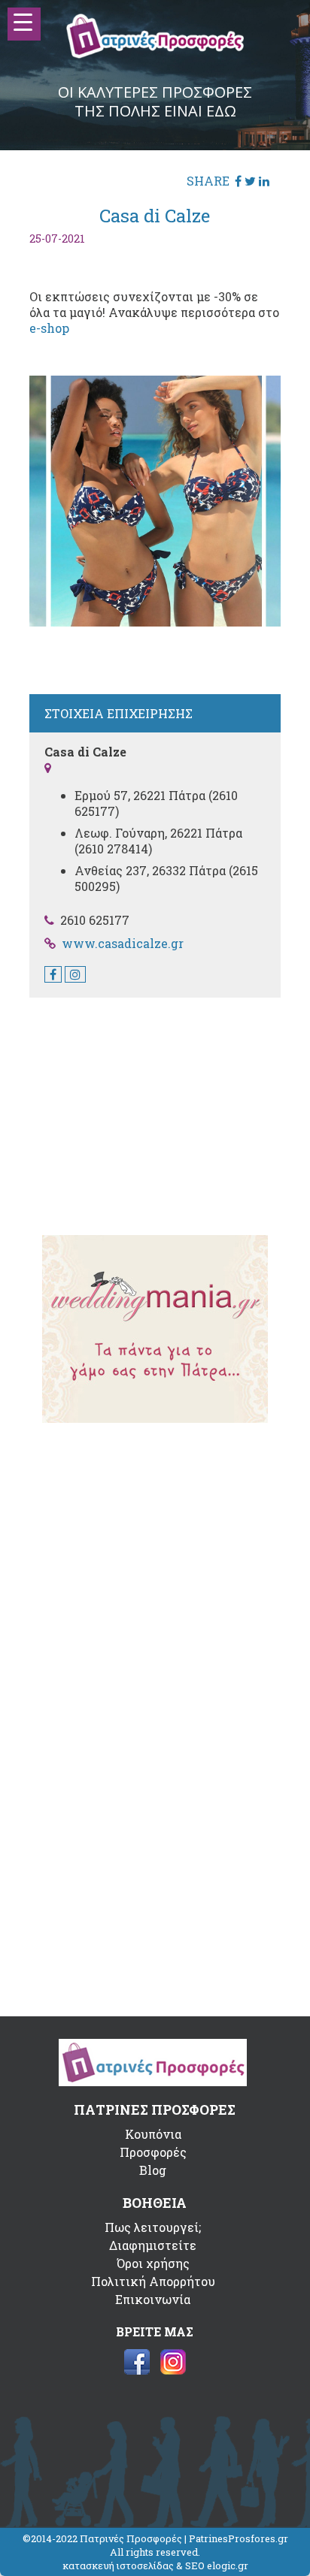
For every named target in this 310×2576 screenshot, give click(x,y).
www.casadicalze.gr (123, 943)
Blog (153, 2170)
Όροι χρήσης (153, 2263)
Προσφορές (153, 2152)
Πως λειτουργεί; (153, 2227)
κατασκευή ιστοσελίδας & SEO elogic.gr (155, 2565)
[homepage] (155, 54)
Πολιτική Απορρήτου (153, 2281)
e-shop (49, 328)
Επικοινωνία (153, 2299)
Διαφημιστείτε (153, 2245)
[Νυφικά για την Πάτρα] (155, 1418)
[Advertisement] (155, 1107)
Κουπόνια (153, 2134)
